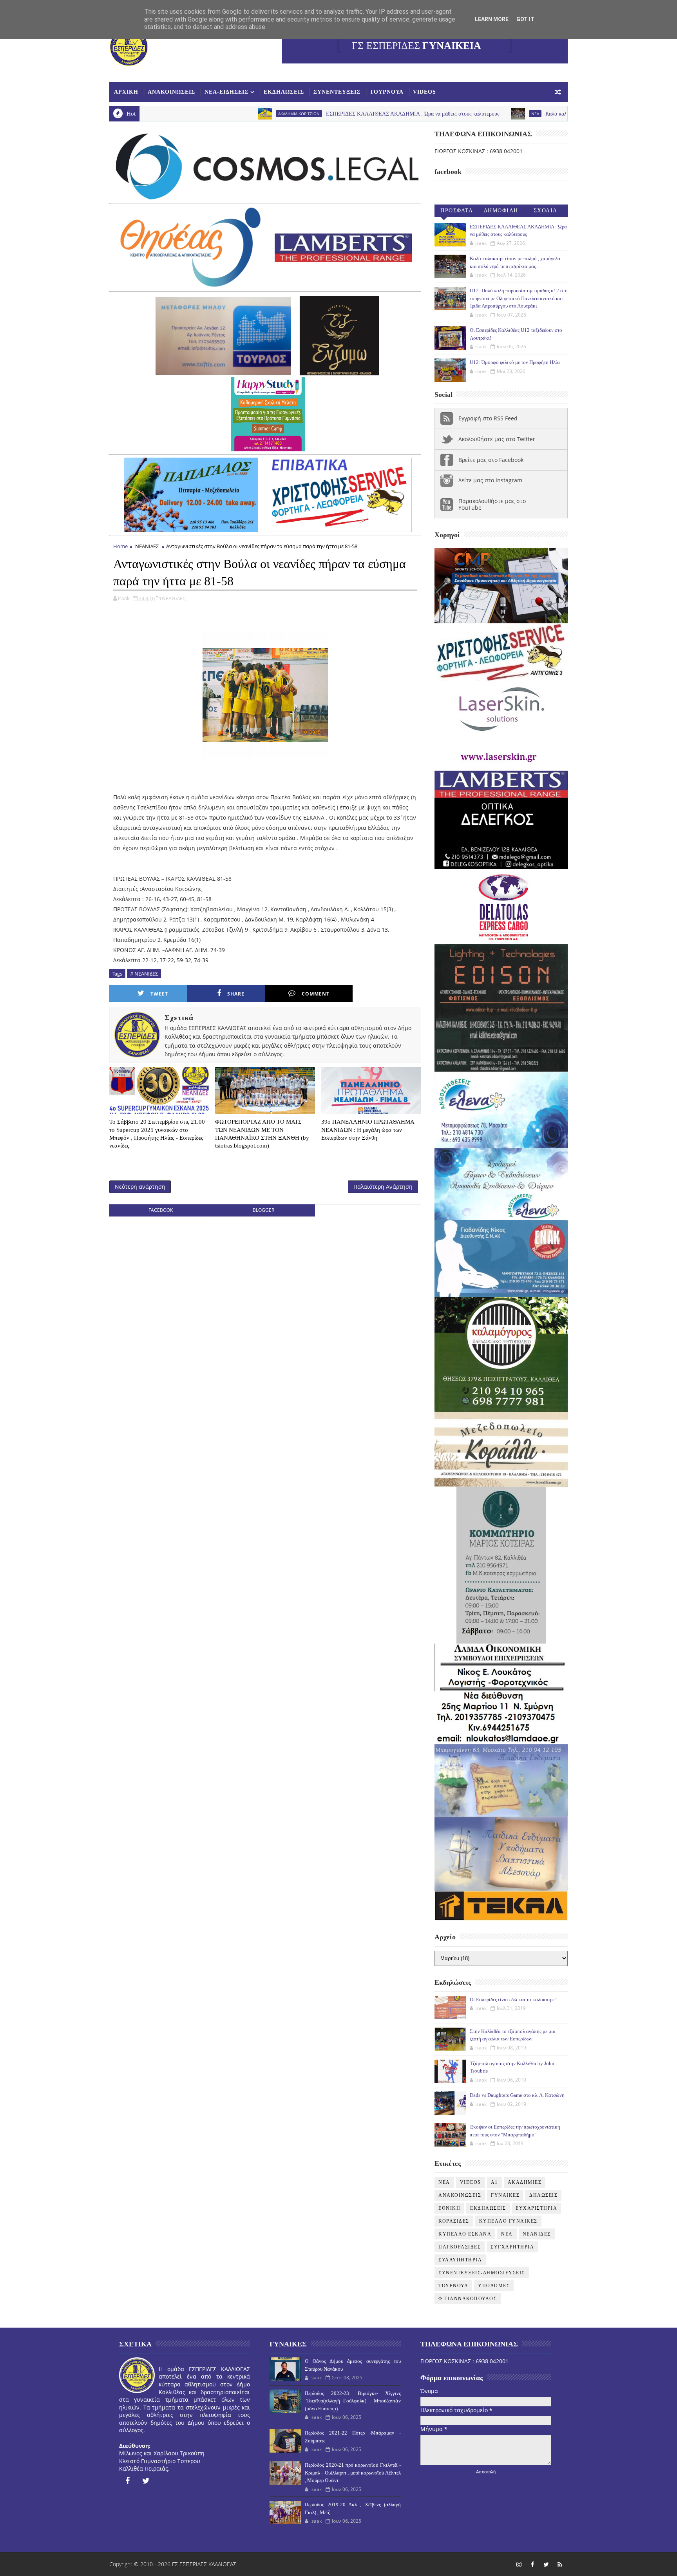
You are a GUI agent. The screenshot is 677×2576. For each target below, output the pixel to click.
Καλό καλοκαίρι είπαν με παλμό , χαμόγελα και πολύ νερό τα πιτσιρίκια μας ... (518, 114)
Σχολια (546, 211)
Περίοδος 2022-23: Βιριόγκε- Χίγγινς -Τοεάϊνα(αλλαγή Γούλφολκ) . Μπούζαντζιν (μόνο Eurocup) (353, 2401)
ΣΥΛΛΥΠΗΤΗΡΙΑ (460, 2260)
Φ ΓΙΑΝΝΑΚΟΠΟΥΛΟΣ (468, 2299)
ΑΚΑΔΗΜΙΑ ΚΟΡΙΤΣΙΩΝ (183, 114)
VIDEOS (424, 92)
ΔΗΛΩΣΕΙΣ (543, 2195)
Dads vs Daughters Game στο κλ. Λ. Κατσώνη (517, 2095)
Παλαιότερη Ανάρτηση (383, 1187)
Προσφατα (457, 211)
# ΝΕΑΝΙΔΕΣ (144, 974)
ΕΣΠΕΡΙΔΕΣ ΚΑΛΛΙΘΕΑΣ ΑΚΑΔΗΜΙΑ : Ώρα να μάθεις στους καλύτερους (296, 114)
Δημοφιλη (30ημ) (501, 212)
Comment (316, 994)
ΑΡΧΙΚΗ (126, 92)
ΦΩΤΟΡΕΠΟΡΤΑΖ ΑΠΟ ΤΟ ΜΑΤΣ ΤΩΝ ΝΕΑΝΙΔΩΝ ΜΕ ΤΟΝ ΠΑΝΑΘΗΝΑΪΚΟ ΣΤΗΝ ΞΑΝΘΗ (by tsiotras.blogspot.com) (262, 1134)
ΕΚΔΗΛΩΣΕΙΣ (284, 92)
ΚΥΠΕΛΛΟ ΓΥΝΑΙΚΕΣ (508, 2221)
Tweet (159, 994)
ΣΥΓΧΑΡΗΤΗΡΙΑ (512, 2247)
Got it (525, 19)
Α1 (494, 2182)
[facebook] (127, 2481)
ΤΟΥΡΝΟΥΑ (387, 92)
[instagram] (519, 2564)
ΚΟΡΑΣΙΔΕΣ (454, 2221)
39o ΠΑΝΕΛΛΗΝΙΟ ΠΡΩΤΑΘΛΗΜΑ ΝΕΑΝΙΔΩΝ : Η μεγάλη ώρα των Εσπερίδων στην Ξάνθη (368, 1130)
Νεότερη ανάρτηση (140, 1187)
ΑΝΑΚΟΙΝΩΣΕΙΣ (171, 92)
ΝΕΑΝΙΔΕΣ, (174, 598)
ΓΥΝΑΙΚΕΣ (505, 2195)
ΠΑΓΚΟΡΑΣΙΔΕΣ (460, 2247)
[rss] (560, 2564)
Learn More (492, 19)
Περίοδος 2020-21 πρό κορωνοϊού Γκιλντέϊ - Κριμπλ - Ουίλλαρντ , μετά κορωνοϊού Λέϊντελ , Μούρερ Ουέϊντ (353, 2473)
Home (120, 546)
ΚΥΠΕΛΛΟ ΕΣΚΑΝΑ (465, 2234)
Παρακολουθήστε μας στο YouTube (492, 504)
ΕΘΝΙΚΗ (449, 2208)
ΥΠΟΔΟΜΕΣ (494, 2286)
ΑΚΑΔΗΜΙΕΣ (525, 2182)
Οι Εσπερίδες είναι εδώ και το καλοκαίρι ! (513, 1999)
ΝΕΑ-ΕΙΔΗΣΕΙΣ (226, 92)
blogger (263, 1210)
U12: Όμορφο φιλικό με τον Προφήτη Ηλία (515, 362)
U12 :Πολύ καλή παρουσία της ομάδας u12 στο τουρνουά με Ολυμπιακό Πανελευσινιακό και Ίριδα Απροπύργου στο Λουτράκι (519, 298)
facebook (161, 1210)
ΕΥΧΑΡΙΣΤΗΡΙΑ (536, 2208)
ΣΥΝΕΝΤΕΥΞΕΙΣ (337, 92)
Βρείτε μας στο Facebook (491, 460)
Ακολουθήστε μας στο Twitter (497, 439)
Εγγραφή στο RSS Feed (488, 418)
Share (236, 994)
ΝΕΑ (507, 2234)
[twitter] (146, 2481)
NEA (419, 114)
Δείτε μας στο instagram (490, 480)
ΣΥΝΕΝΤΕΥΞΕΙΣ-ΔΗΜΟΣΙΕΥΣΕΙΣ (482, 2273)
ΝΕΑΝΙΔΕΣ (147, 546)
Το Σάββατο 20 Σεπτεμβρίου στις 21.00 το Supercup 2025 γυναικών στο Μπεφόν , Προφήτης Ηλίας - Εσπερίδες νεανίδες (157, 1134)
